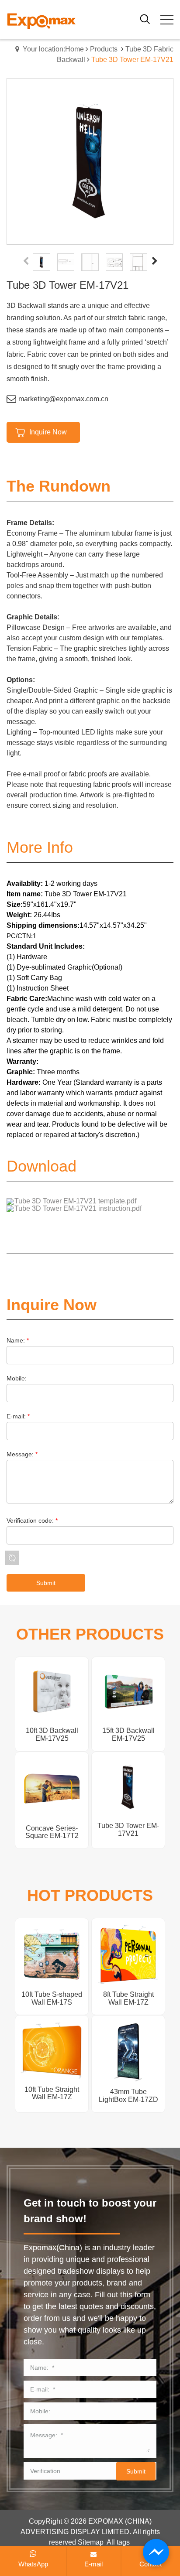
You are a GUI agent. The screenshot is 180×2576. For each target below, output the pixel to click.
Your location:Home (53, 49)
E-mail (93, 2564)
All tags (118, 2542)
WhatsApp (33, 2564)
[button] (154, 262)
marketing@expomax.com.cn (63, 399)
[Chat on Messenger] (156, 2552)
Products (104, 49)
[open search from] (145, 19)
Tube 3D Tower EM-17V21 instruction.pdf (78, 1208)
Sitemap (91, 2542)
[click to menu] (167, 20)
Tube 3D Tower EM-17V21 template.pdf (75, 1201)
